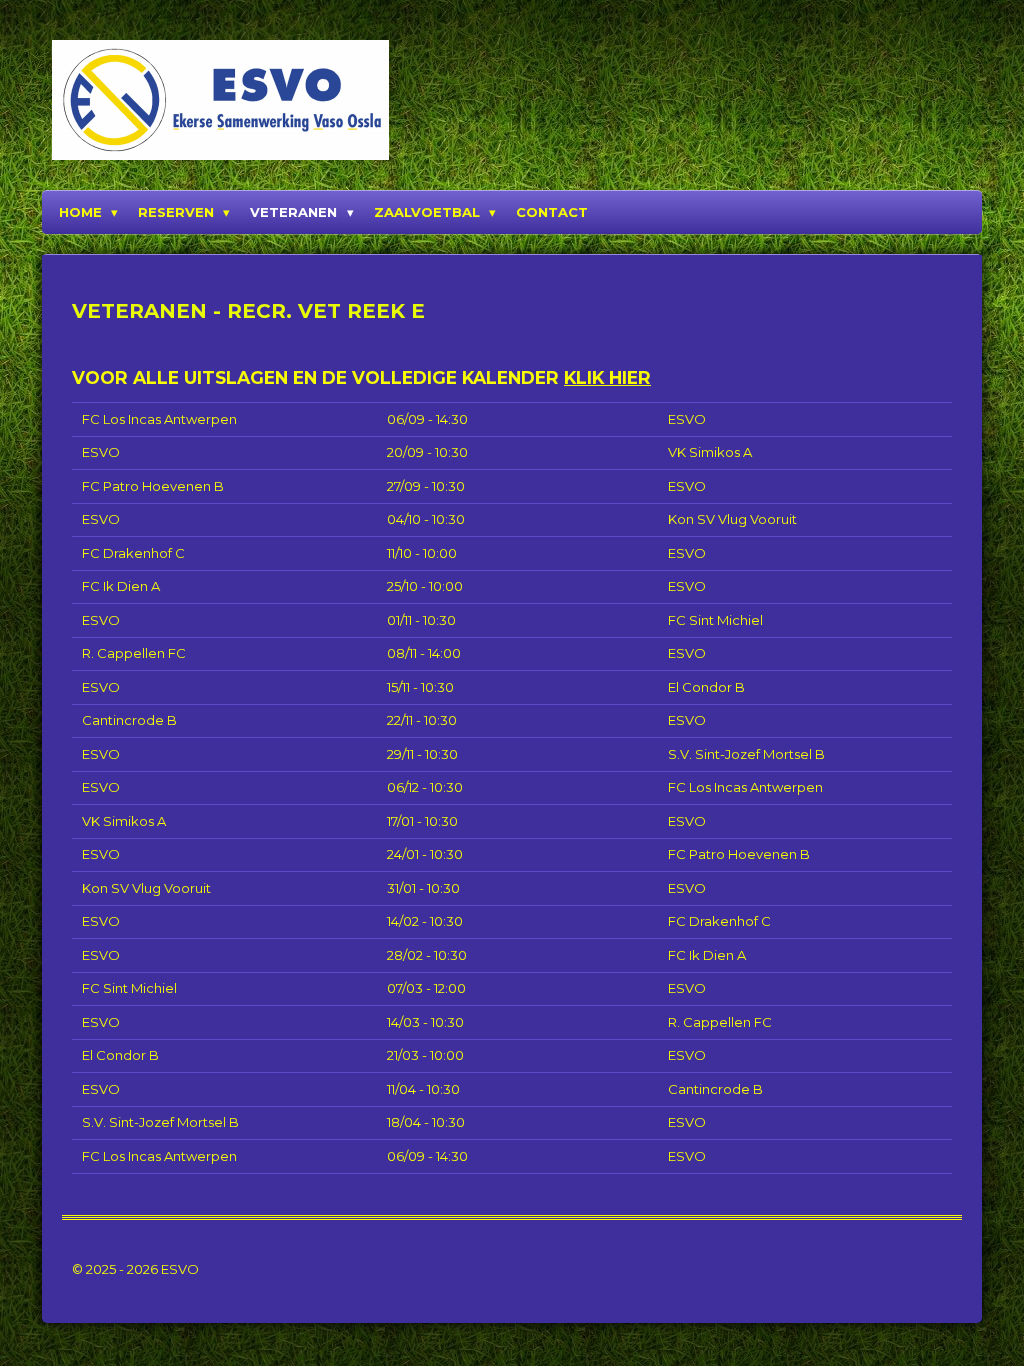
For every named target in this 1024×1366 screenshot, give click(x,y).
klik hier (607, 377)
